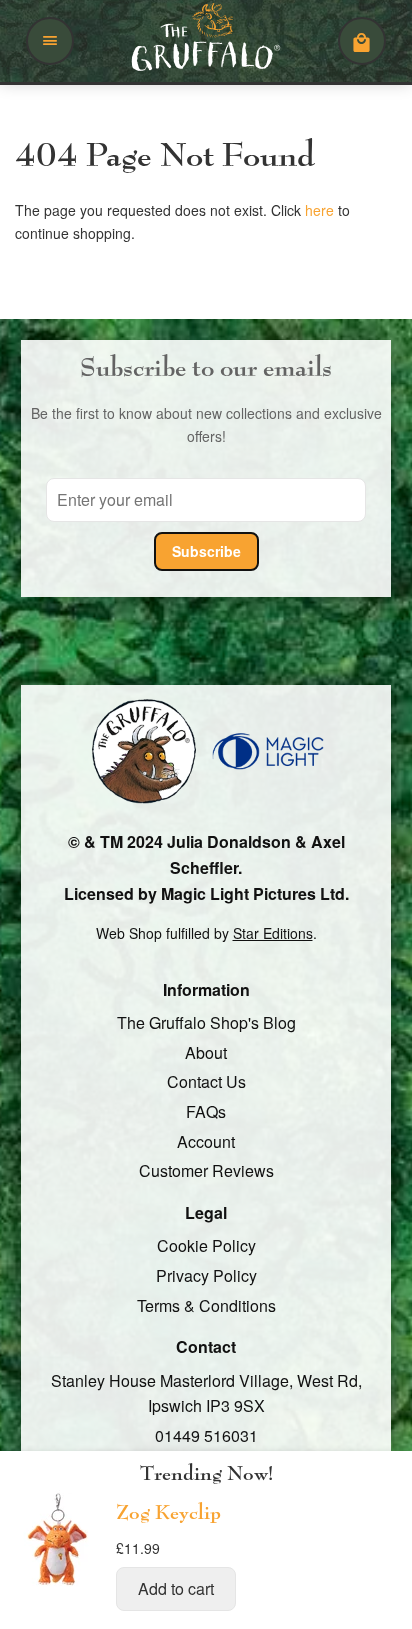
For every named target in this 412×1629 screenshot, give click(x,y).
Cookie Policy (206, 1246)
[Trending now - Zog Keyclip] (58, 1584)
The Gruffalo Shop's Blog (206, 1022)
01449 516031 (206, 1435)
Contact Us (206, 1082)
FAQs (206, 1111)
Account (206, 1141)
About (206, 1052)
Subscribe (206, 551)
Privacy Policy (206, 1275)
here (319, 211)
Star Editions (273, 933)
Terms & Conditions (206, 1305)
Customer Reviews (206, 1170)
